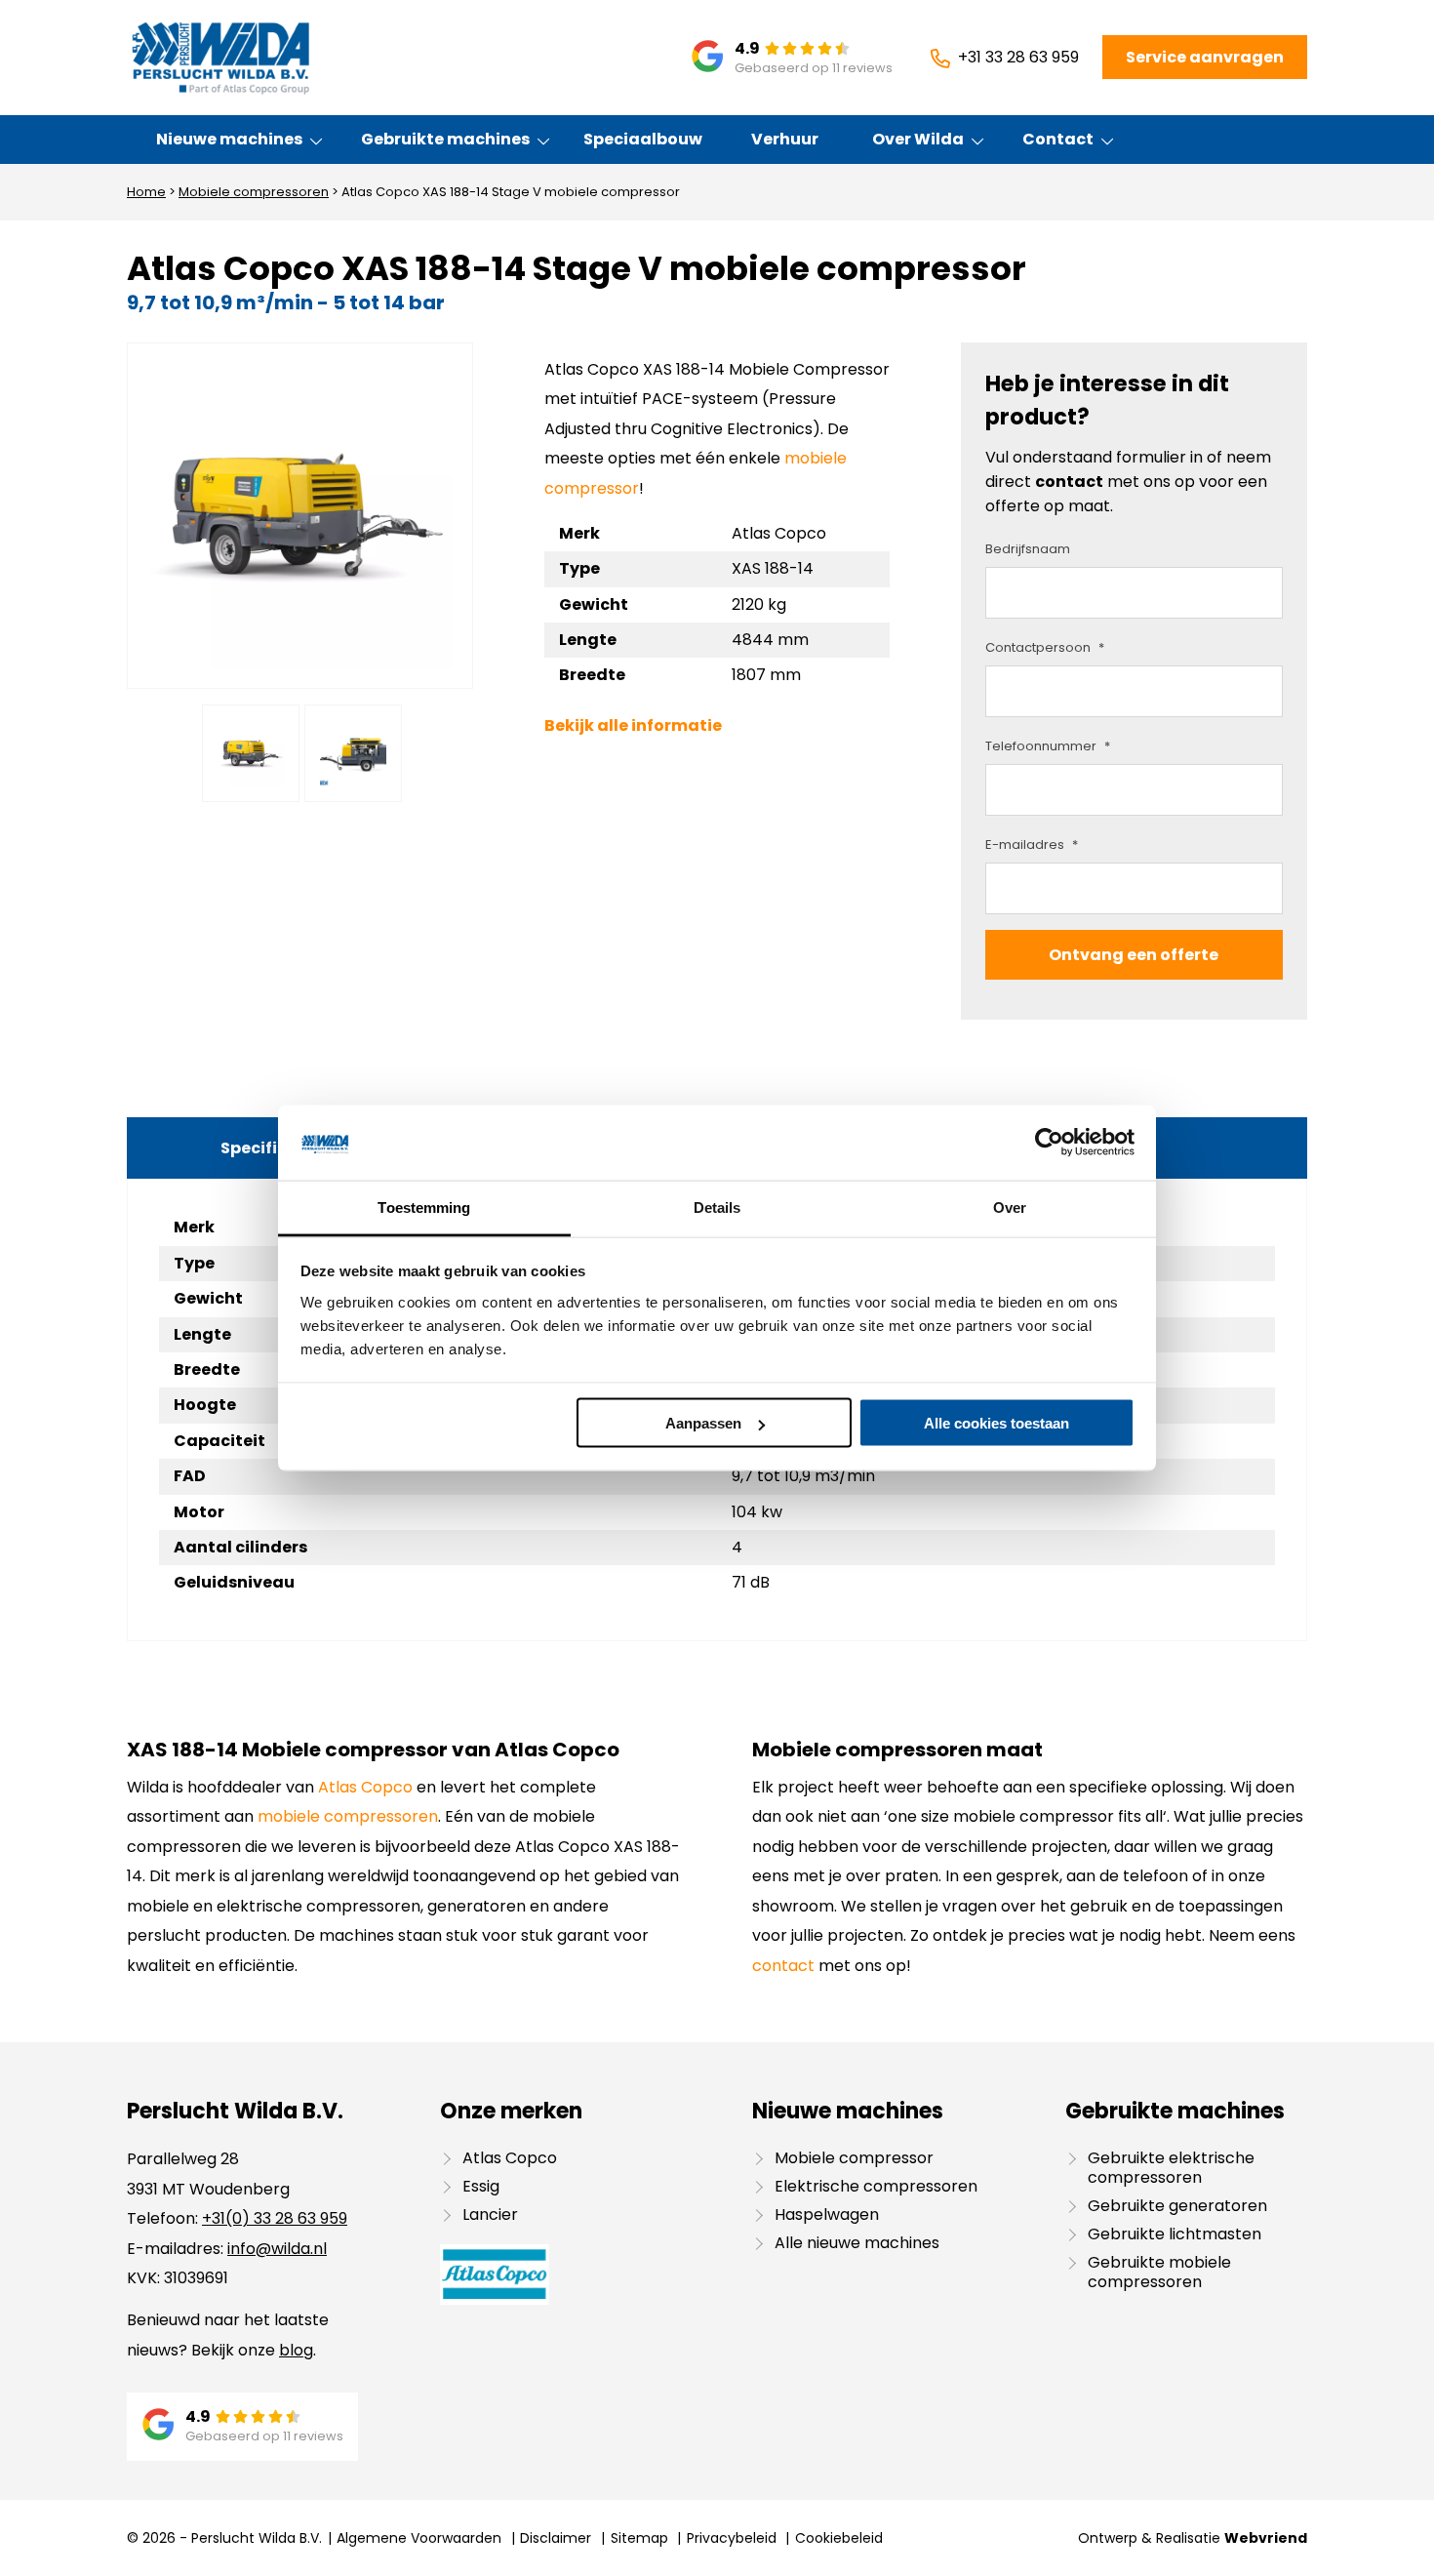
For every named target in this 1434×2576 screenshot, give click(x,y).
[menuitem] (230, 140)
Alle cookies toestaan (996, 1423)
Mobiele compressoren (254, 192)
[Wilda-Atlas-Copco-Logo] (220, 58)
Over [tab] (1010, 1207)
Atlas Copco (365, 1787)
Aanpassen (703, 1423)
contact (1069, 482)
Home (146, 192)
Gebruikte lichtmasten (1175, 2234)
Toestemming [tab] (424, 1207)
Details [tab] (717, 1207)
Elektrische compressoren (876, 2186)
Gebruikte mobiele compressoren (1159, 2272)
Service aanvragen (1205, 57)
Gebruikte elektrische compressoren (1171, 2168)
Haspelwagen (827, 2214)
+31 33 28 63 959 (1018, 57)
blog (296, 2350)
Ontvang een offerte (1134, 955)
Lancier (490, 2214)
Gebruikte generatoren (1177, 2206)
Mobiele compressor (854, 2158)
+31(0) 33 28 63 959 (275, 2218)
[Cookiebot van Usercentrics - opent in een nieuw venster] (1049, 1143)
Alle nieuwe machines (857, 2243)
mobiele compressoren (348, 1816)
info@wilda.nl (277, 2249)
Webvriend (1266, 2538)
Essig (481, 2186)
